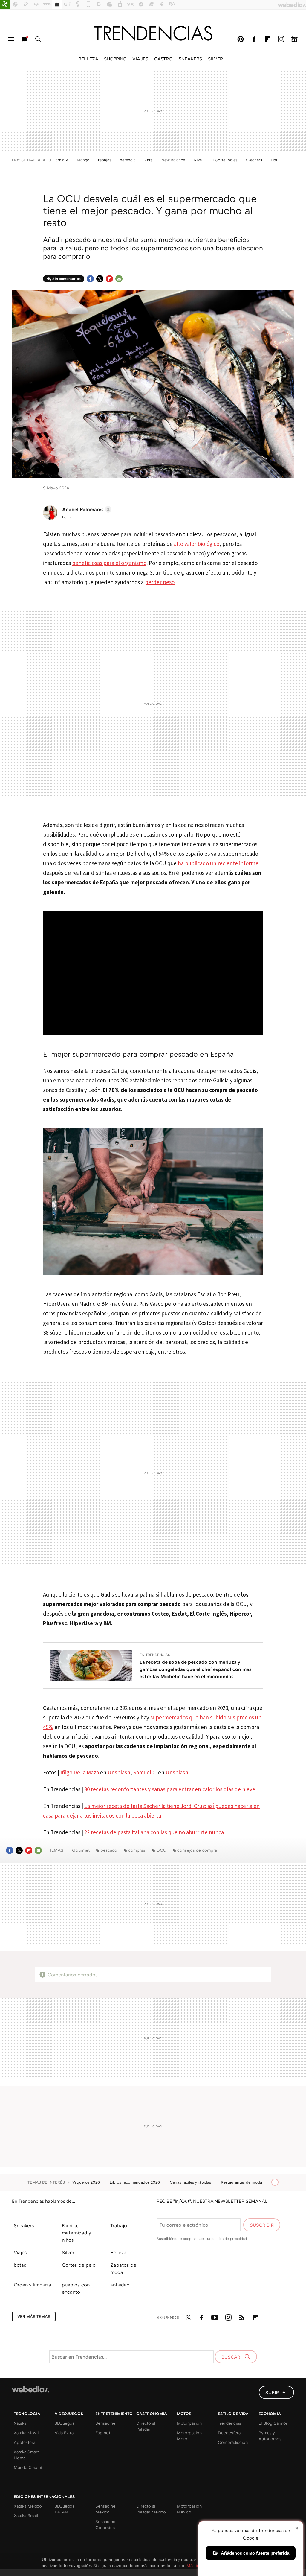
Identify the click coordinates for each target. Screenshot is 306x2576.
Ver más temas (34, 2316)
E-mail (119, 279)
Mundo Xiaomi (28, 2467)
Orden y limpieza (32, 2285)
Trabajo (119, 2225)
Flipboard (267, 39)
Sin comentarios (66, 279)
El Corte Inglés (224, 160)
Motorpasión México (189, 2509)
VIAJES (140, 59)
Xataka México (28, 2506)
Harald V (60, 160)
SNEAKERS (190, 59)
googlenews (294, 39)
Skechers (254, 160)
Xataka (20, 2423)
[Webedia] (30, 2389)
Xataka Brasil (26, 2515)
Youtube (215, 2316)
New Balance (173, 160)
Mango (83, 160)
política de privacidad (229, 2238)
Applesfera (25, 2442)
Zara (149, 160)
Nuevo (25, 39)
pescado (109, 1850)
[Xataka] (5, 5)
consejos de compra (197, 1850)
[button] (86, 509)
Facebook (254, 39)
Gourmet (81, 1850)
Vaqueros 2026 (87, 2182)
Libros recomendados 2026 (135, 2182)
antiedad (120, 2285)
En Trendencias (155, 1655)
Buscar (38, 39)
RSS (242, 2316)
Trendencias (229, 2423)
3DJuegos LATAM (65, 2509)
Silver (68, 2252)
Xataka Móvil (26, 2433)
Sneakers (24, 2225)
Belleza (118, 2252)
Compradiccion (233, 2442)
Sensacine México (105, 2509)
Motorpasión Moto (189, 2436)
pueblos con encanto (76, 2288)
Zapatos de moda (123, 2269)
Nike (198, 160)
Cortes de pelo (79, 2265)
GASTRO (163, 59)
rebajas (105, 160)
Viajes (20, 2252)
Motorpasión (189, 2423)
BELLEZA (88, 59)
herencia (128, 160)
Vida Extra (64, 2433)
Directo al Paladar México (151, 2509)
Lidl (274, 160)
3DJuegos (65, 2423)
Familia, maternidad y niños (76, 2233)
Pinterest (241, 39)
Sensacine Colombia (105, 2524)
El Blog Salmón (273, 2423)
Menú (11, 39)
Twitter (100, 279)
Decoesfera (229, 2433)
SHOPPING (115, 59)
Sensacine (105, 2423)
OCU (161, 1850)
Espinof (103, 2433)
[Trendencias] (153, 33)
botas (20, 2265)
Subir (272, 2392)
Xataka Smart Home (26, 2455)
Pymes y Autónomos (270, 2436)
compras (137, 1850)
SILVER (215, 59)
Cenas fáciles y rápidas (191, 2182)
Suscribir (262, 2225)
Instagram (281, 39)
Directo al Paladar (146, 2426)
